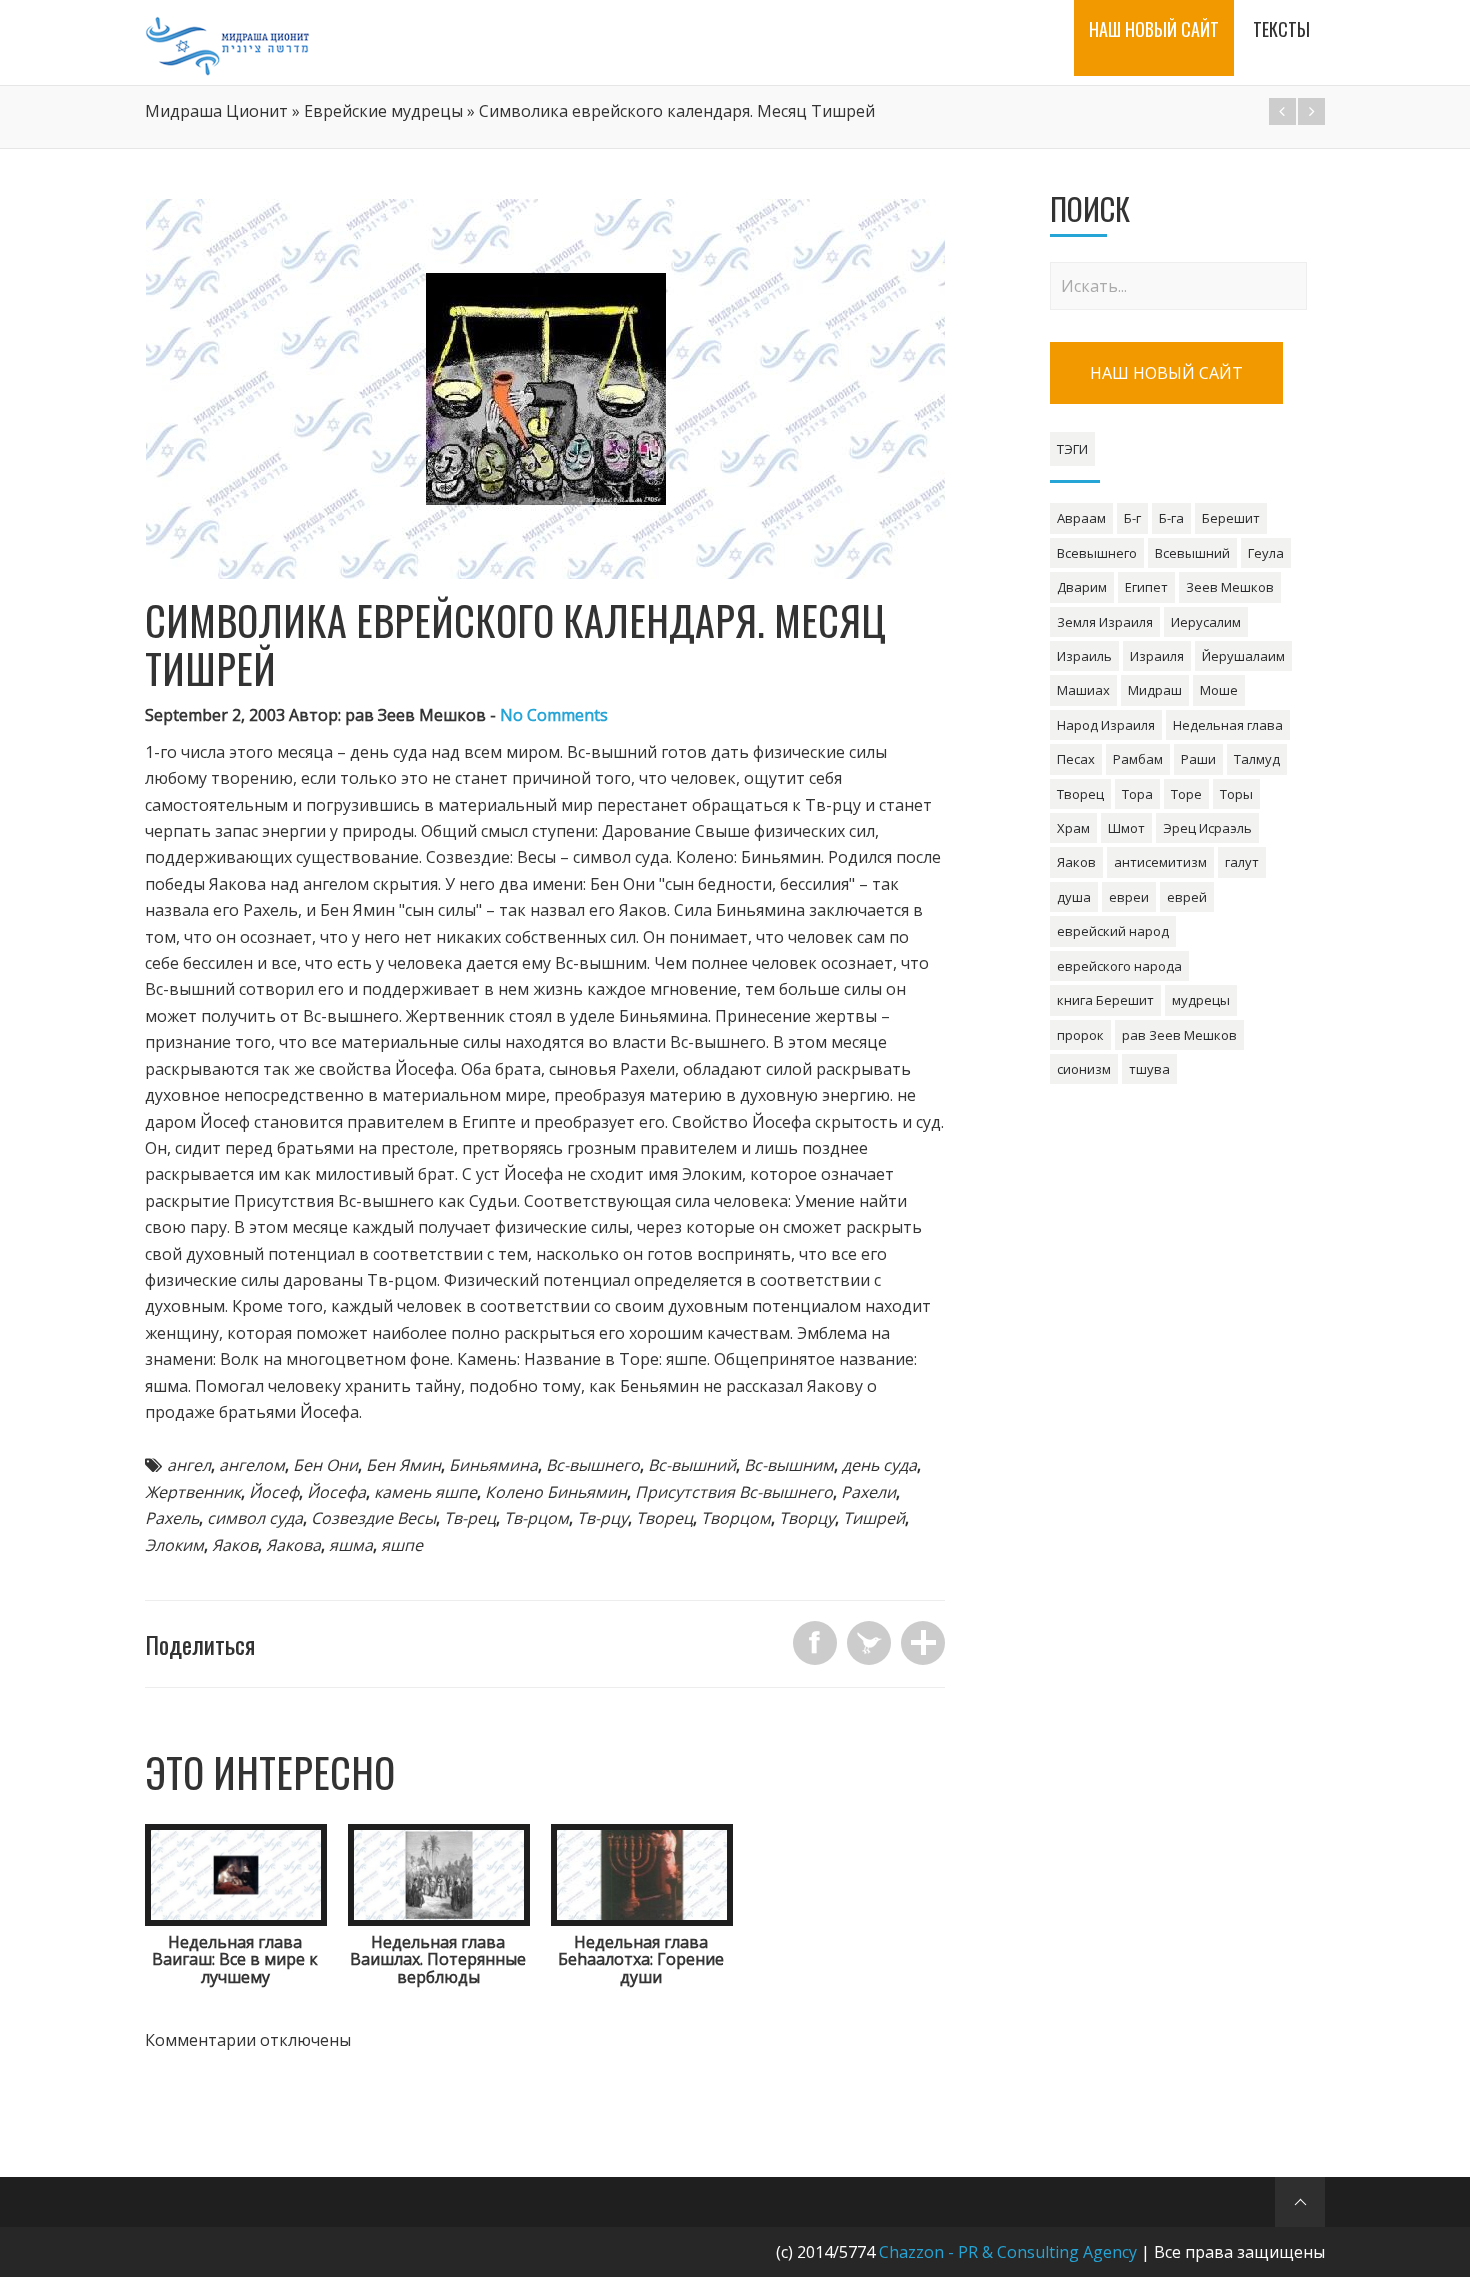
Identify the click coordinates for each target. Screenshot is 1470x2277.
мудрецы (1201, 1000)
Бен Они (325, 1465)
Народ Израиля (1106, 725)
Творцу (807, 1518)
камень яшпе (425, 1492)
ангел (189, 1465)
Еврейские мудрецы (383, 111)
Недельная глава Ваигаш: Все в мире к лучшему (235, 1959)
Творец (664, 1518)
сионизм (1084, 1069)
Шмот (1126, 828)
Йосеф (274, 1492)
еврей (1187, 897)
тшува (1149, 1069)
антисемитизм (1160, 862)
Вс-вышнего (593, 1465)
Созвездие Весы (373, 1518)
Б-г (1132, 518)
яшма (351, 1545)
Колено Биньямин (556, 1492)
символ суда (255, 1518)
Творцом (736, 1518)
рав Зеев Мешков (1179, 1035)
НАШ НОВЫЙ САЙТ (1166, 373)
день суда (879, 1465)
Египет (1146, 587)
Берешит (1231, 518)
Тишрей (874, 1518)
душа (1074, 897)
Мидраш (1155, 690)
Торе (1186, 794)
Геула (1266, 553)
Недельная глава (1228, 725)
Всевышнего (1097, 553)
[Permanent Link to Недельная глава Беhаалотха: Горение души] (642, 1920)
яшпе (402, 1545)
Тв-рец (470, 1518)
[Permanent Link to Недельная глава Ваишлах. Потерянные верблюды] (439, 1920)
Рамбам (1138, 759)
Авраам (1081, 518)
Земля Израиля (1105, 622)
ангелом (252, 1465)
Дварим (1082, 587)
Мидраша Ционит (216, 111)
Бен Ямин (403, 1465)
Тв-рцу (602, 1518)
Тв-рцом (536, 1518)
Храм (1073, 828)
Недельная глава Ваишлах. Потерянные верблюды (438, 1959)
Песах (1076, 759)
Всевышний (1192, 553)
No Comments (554, 715)
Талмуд (1257, 759)
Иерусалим (1206, 622)
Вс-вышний (692, 1465)
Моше (1219, 690)
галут (1242, 862)
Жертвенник (193, 1492)
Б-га (1171, 518)
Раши (1198, 759)
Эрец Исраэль (1207, 828)
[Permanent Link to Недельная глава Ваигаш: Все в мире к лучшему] (236, 1920)
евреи (1129, 897)
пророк (1080, 1035)
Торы (1236, 794)
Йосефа (336, 1492)
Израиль (1084, 656)
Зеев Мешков (1230, 587)
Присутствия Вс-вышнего (734, 1492)
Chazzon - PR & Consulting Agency (1008, 2252)
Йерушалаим (1243, 656)
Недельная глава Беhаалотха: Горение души (641, 1959)
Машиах (1083, 690)
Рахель (172, 1518)
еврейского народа (1119, 966)
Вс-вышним (789, 1465)
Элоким (174, 1545)
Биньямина (493, 1465)
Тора (1137, 794)
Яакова (293, 1545)
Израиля (1157, 656)
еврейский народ (1113, 931)
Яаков (235, 1545)
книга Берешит (1105, 1000)
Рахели (868, 1492)
